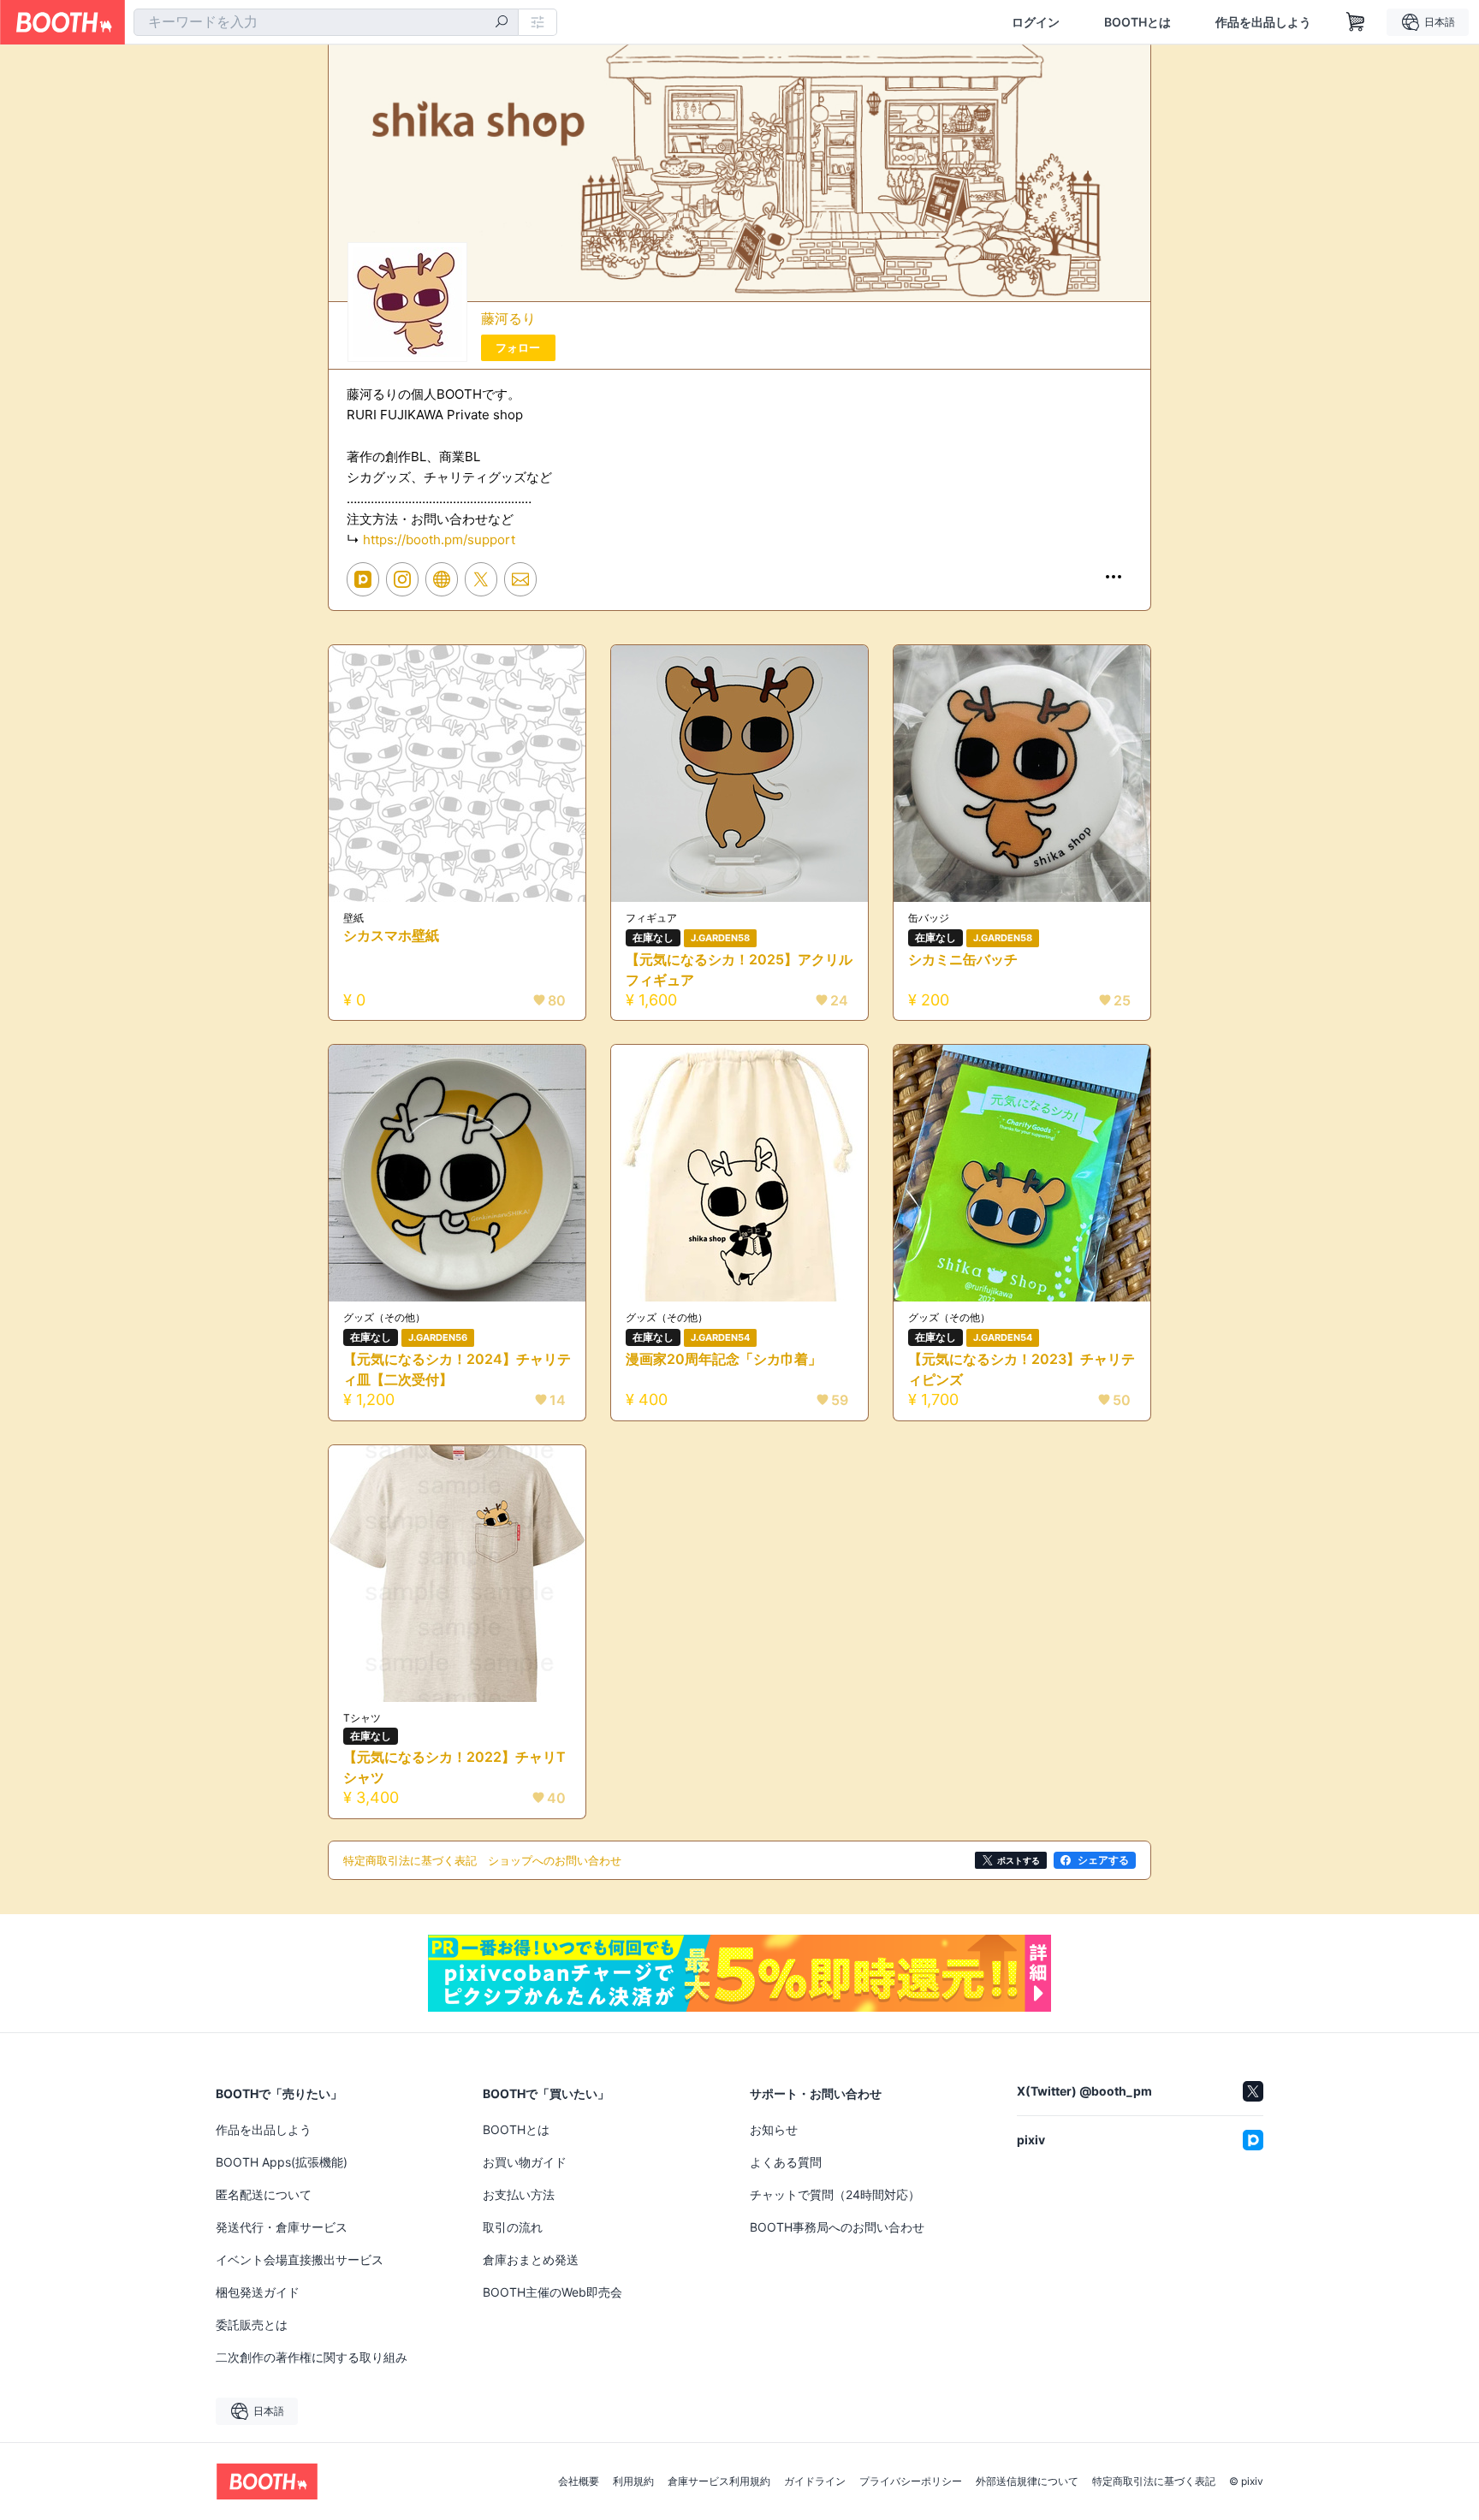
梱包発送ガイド (258, 2292)
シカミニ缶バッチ (963, 959)
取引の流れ (513, 2227)
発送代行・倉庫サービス (282, 2227)
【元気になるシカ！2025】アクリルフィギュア (739, 969)
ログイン (1036, 22)
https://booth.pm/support (439, 540)
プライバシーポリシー (911, 2481)
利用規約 (633, 2481)
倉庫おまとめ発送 (531, 2259)
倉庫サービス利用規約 (719, 2481)
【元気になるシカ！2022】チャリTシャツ (454, 1767)
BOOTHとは (1137, 22)
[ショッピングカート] (1356, 22)
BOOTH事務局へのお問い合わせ (837, 2227)
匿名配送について (264, 2194)
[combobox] (326, 22)
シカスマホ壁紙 (391, 935)
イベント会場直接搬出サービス (300, 2259)
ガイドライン (815, 2481)
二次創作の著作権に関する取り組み (312, 2357)
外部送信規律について (1027, 2481)
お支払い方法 (519, 2194)
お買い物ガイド (525, 2162)
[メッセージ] (520, 579)
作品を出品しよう (1263, 22)
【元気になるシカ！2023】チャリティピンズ (1022, 1369)
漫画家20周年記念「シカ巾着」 (724, 1359)
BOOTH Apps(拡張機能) (282, 2162)
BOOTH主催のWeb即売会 (552, 2292)
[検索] (502, 23)
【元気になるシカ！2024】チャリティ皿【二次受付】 (457, 1369)
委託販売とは (252, 2324)
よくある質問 (786, 2162)
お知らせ (774, 2129)
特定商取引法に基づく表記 (1154, 2481)
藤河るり (508, 318)
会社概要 (579, 2481)
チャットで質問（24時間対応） (835, 2194)
